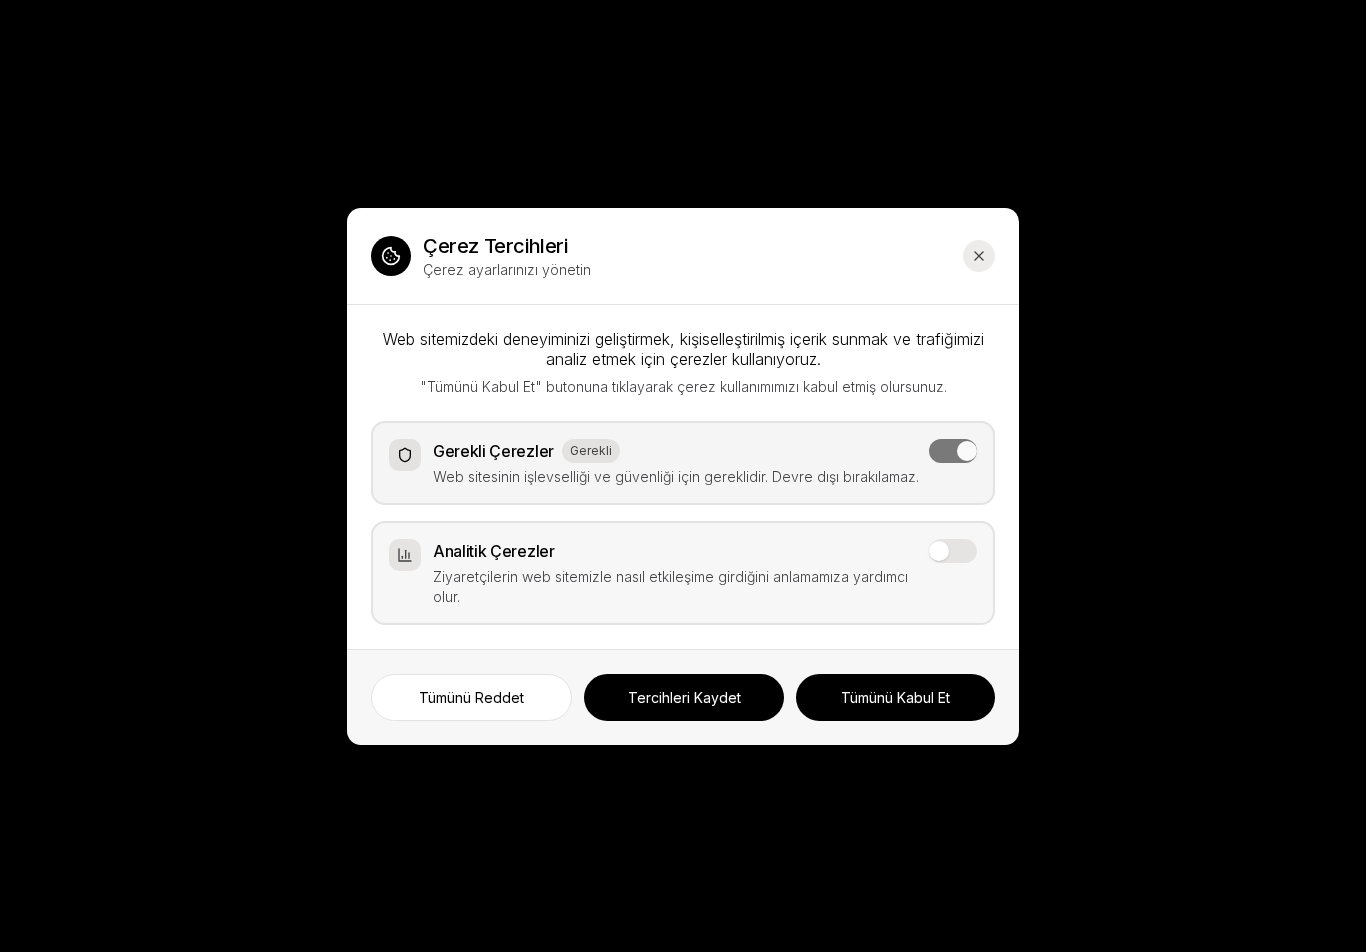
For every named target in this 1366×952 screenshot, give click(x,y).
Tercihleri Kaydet (684, 697)
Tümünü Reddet (471, 697)
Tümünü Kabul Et (895, 697)
